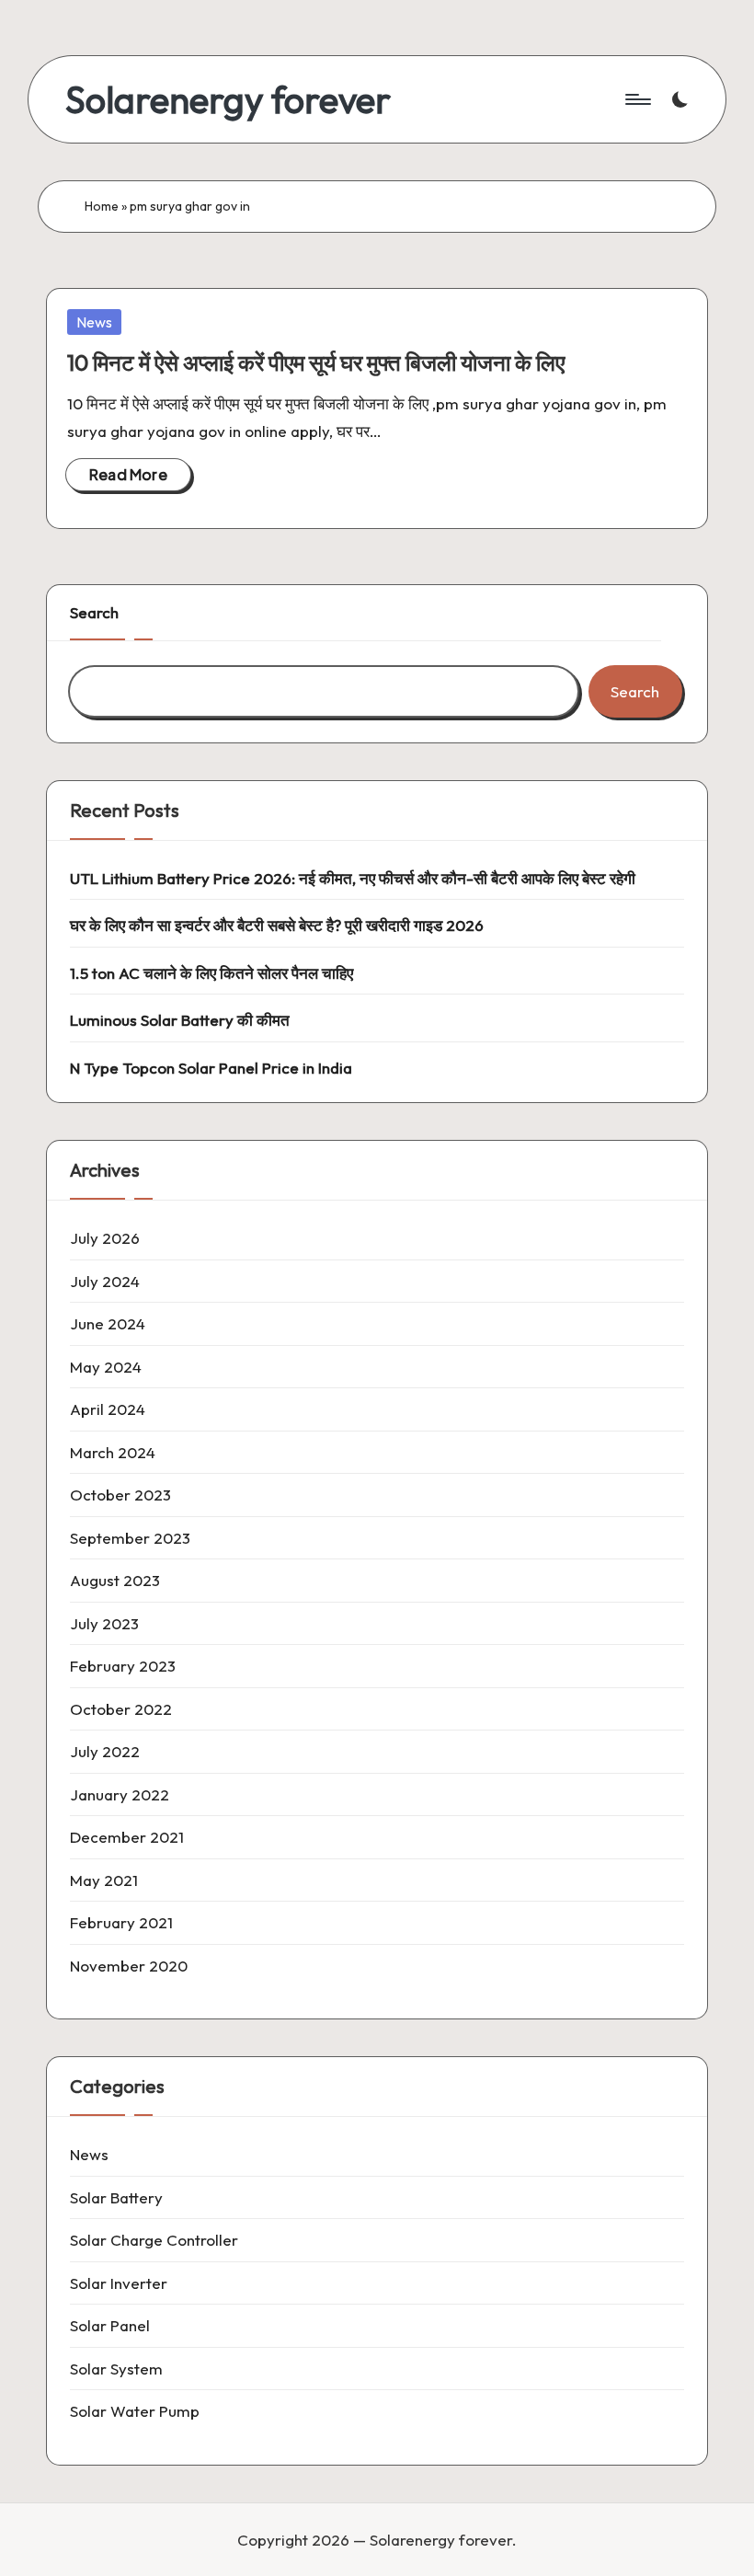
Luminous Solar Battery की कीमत (180, 1020)
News (94, 322)
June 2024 (108, 1323)
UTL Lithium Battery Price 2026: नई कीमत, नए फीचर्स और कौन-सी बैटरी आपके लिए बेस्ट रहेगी (353, 878)
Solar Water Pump (135, 2411)
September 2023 (130, 1538)
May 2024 (106, 1367)
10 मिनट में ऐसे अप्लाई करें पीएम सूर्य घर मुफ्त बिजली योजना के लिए (316, 362)
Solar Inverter (119, 2283)
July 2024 (105, 1281)
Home (102, 206)
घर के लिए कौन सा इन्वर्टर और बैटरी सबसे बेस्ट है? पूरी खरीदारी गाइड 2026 (277, 925)
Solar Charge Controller (154, 2240)
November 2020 (129, 1966)
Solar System (116, 2369)
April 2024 (108, 1409)
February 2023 (123, 1666)
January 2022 (120, 1794)
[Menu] (637, 99)
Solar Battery (116, 2197)
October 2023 (120, 1495)
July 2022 (105, 1751)
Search (94, 612)
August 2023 (115, 1580)
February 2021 (121, 1922)
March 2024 (113, 1452)
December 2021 (127, 1837)
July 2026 (105, 1238)
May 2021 (104, 1880)
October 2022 (121, 1709)
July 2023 (104, 1623)
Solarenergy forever (228, 99)
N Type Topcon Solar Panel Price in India (211, 1068)
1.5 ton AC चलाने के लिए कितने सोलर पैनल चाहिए (211, 973)
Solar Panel (110, 2325)
